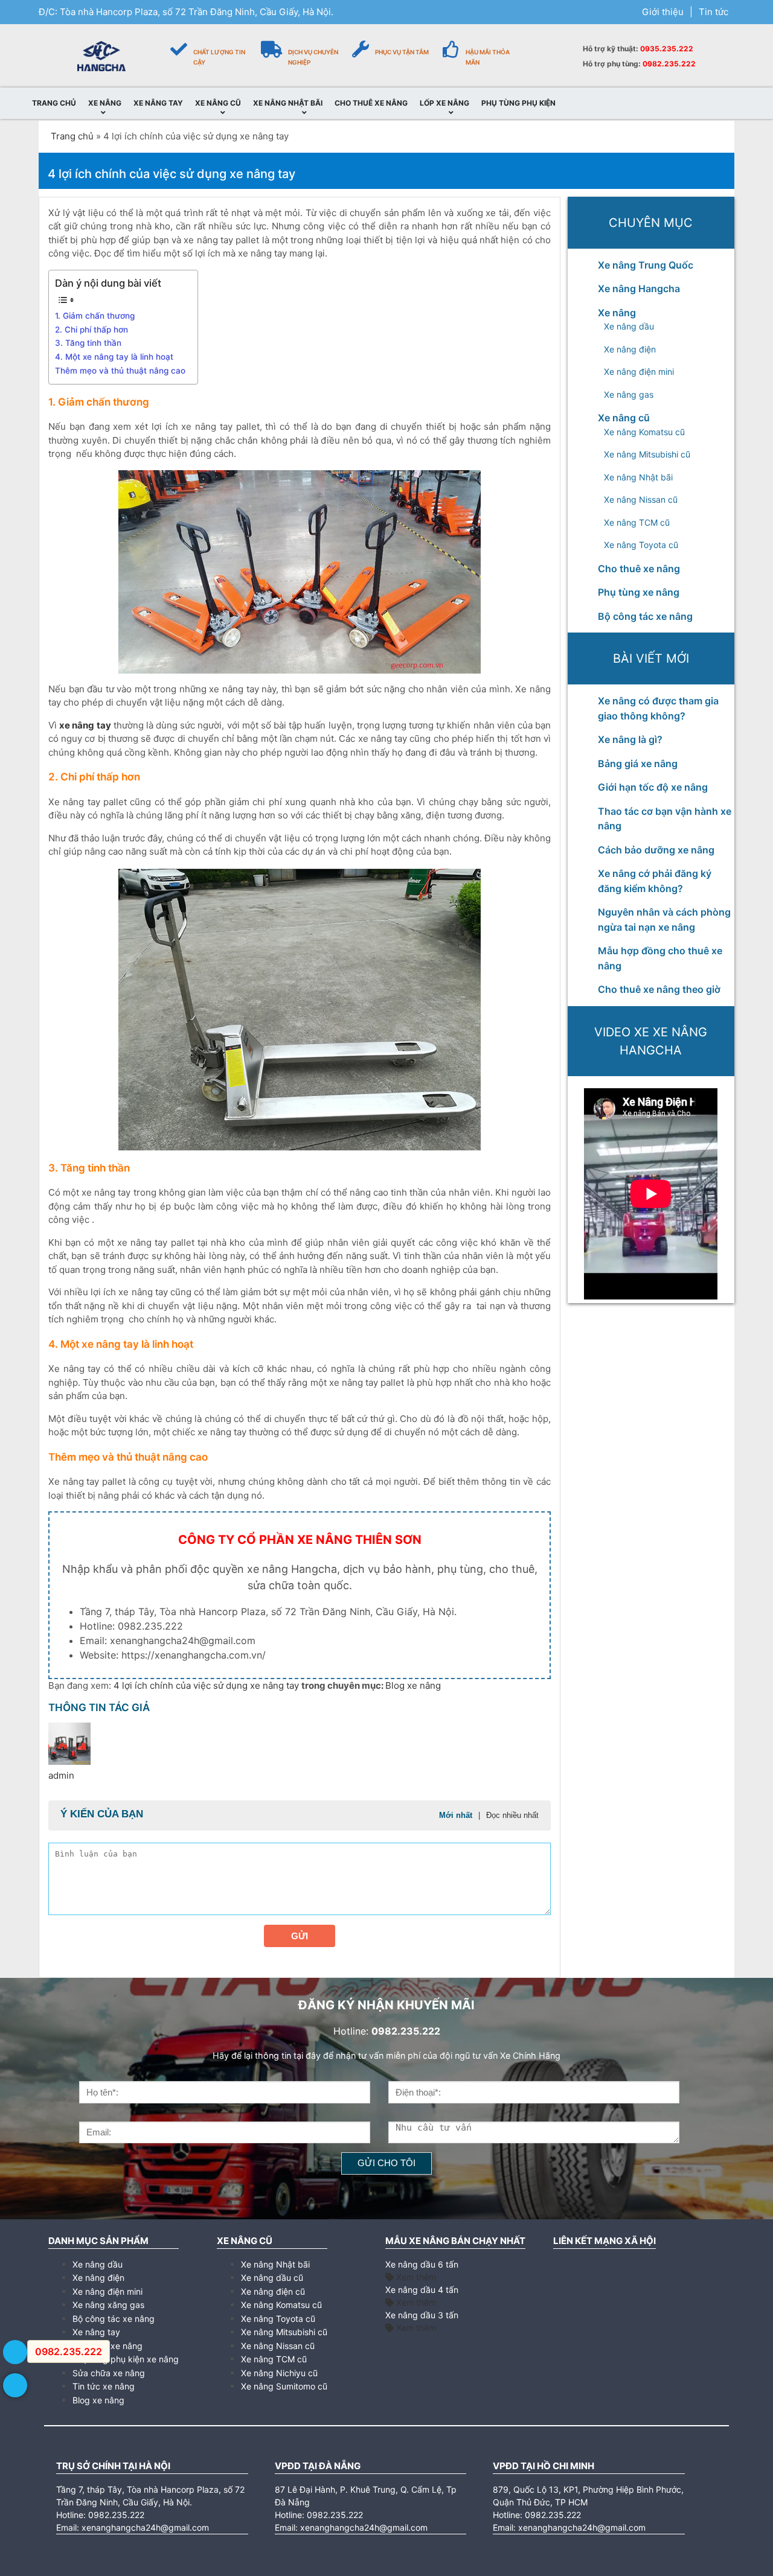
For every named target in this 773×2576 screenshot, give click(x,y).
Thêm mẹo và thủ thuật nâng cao (120, 371)
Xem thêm (415, 2277)
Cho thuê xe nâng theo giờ (659, 989)
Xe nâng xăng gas (108, 2305)
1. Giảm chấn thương (95, 316)
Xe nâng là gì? (630, 739)
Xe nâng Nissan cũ (641, 499)
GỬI (300, 1936)
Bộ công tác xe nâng (645, 616)
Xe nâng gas (629, 394)
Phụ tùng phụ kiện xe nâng (126, 2359)
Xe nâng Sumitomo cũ (284, 2386)
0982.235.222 (669, 64)
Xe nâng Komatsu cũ (644, 432)
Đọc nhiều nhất (512, 1815)
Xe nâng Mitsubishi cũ (647, 454)
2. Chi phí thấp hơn (91, 330)
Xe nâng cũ (624, 418)
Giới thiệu (663, 12)
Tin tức (714, 12)
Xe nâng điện (630, 349)
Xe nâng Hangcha (639, 289)
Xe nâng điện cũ (273, 2291)
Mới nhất (456, 1815)
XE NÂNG (105, 103)
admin (61, 1775)
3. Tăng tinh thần (88, 343)
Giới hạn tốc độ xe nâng (653, 787)
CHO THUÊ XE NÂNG (371, 103)
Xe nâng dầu (629, 326)
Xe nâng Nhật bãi (638, 477)
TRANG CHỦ (54, 103)
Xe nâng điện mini (639, 371)
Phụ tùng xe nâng (639, 592)
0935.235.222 (667, 49)
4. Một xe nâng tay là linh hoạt (114, 357)
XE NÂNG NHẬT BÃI (288, 103)
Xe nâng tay (96, 2332)
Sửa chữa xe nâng (109, 2373)
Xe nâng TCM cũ (637, 522)
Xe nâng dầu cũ (272, 2278)
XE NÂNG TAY (158, 103)
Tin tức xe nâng (104, 2386)
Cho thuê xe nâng (639, 569)
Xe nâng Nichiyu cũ (279, 2373)
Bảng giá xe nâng (638, 764)
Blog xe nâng (413, 1685)
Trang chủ (72, 136)
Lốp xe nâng (444, 103)
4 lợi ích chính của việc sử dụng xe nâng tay (207, 1685)
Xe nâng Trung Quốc (646, 265)
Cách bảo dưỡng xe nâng (656, 850)
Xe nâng (617, 313)
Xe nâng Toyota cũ (641, 545)
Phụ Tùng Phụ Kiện (518, 103)
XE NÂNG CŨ (218, 103)
